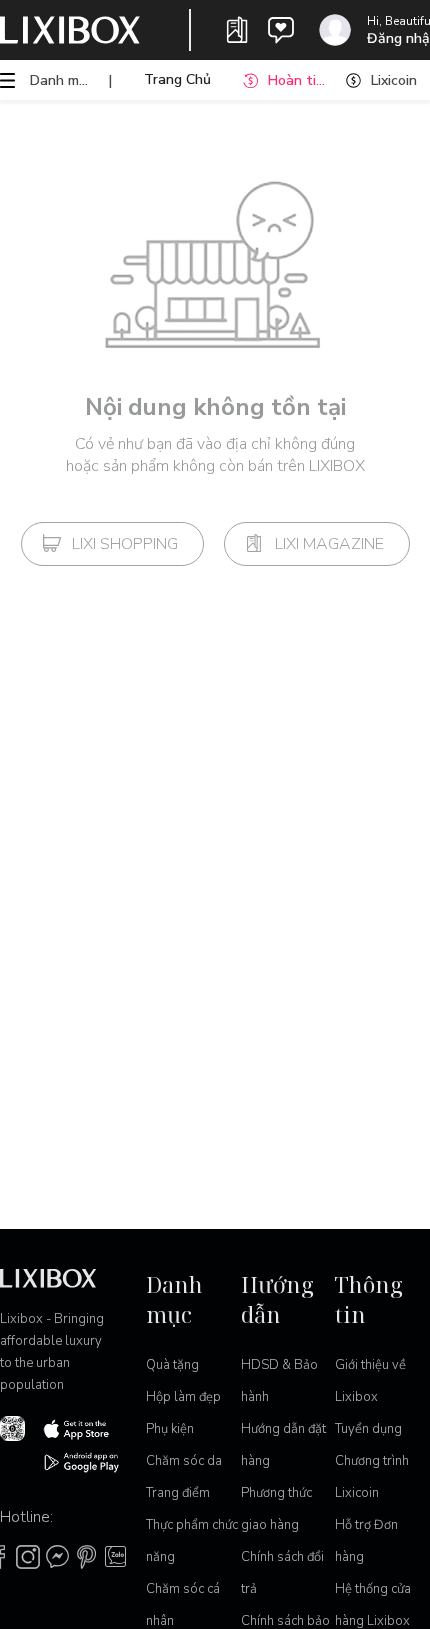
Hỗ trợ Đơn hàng (366, 1541)
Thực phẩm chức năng (192, 1541)
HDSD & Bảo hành (279, 1381)
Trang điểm (178, 1493)
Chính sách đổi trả (282, 1573)
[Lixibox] (70, 30)
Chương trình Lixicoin (372, 1477)
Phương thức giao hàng (276, 1509)
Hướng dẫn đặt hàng (283, 1445)
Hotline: (26, 1517)
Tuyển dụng (368, 1429)
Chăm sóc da (184, 1461)
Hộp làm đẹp (183, 1397)
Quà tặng (172, 1365)
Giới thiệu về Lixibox (370, 1381)
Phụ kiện (170, 1429)
